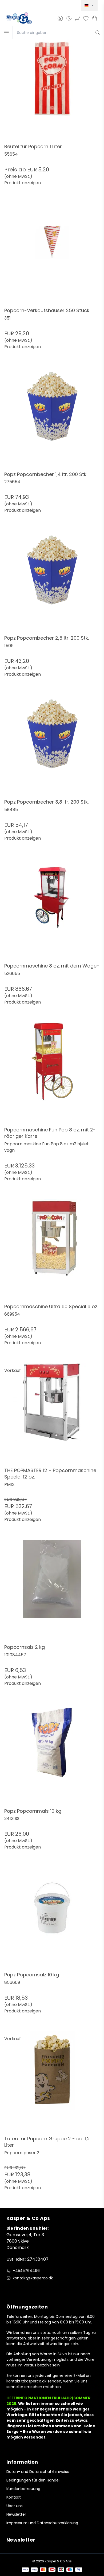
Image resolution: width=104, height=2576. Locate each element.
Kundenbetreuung (23, 2489)
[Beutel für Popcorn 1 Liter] (52, 91)
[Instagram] (20, 2289)
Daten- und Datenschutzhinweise (38, 2472)
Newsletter (16, 2514)
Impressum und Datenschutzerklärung (42, 2523)
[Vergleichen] (77, 18)
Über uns (15, 2506)
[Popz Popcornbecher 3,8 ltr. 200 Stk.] (52, 747)
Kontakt (14, 2497)
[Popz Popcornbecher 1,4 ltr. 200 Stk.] (52, 419)
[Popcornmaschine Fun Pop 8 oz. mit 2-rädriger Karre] (52, 1075)
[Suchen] (98, 33)
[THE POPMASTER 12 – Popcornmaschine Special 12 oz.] (52, 1415)
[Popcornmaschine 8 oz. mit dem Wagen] (52, 911)
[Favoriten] (86, 18)
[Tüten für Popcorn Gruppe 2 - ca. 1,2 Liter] (52, 2083)
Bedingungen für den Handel (33, 2480)
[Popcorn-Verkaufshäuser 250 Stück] (52, 255)
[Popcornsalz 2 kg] (52, 1592)
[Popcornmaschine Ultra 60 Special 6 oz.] (52, 1251)
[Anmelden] (60, 18)
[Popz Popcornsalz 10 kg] (52, 1920)
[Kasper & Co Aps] (19, 18)
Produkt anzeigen (23, 183)
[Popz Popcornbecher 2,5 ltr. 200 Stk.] (52, 583)
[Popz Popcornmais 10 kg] (52, 1756)
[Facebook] (10, 2289)
